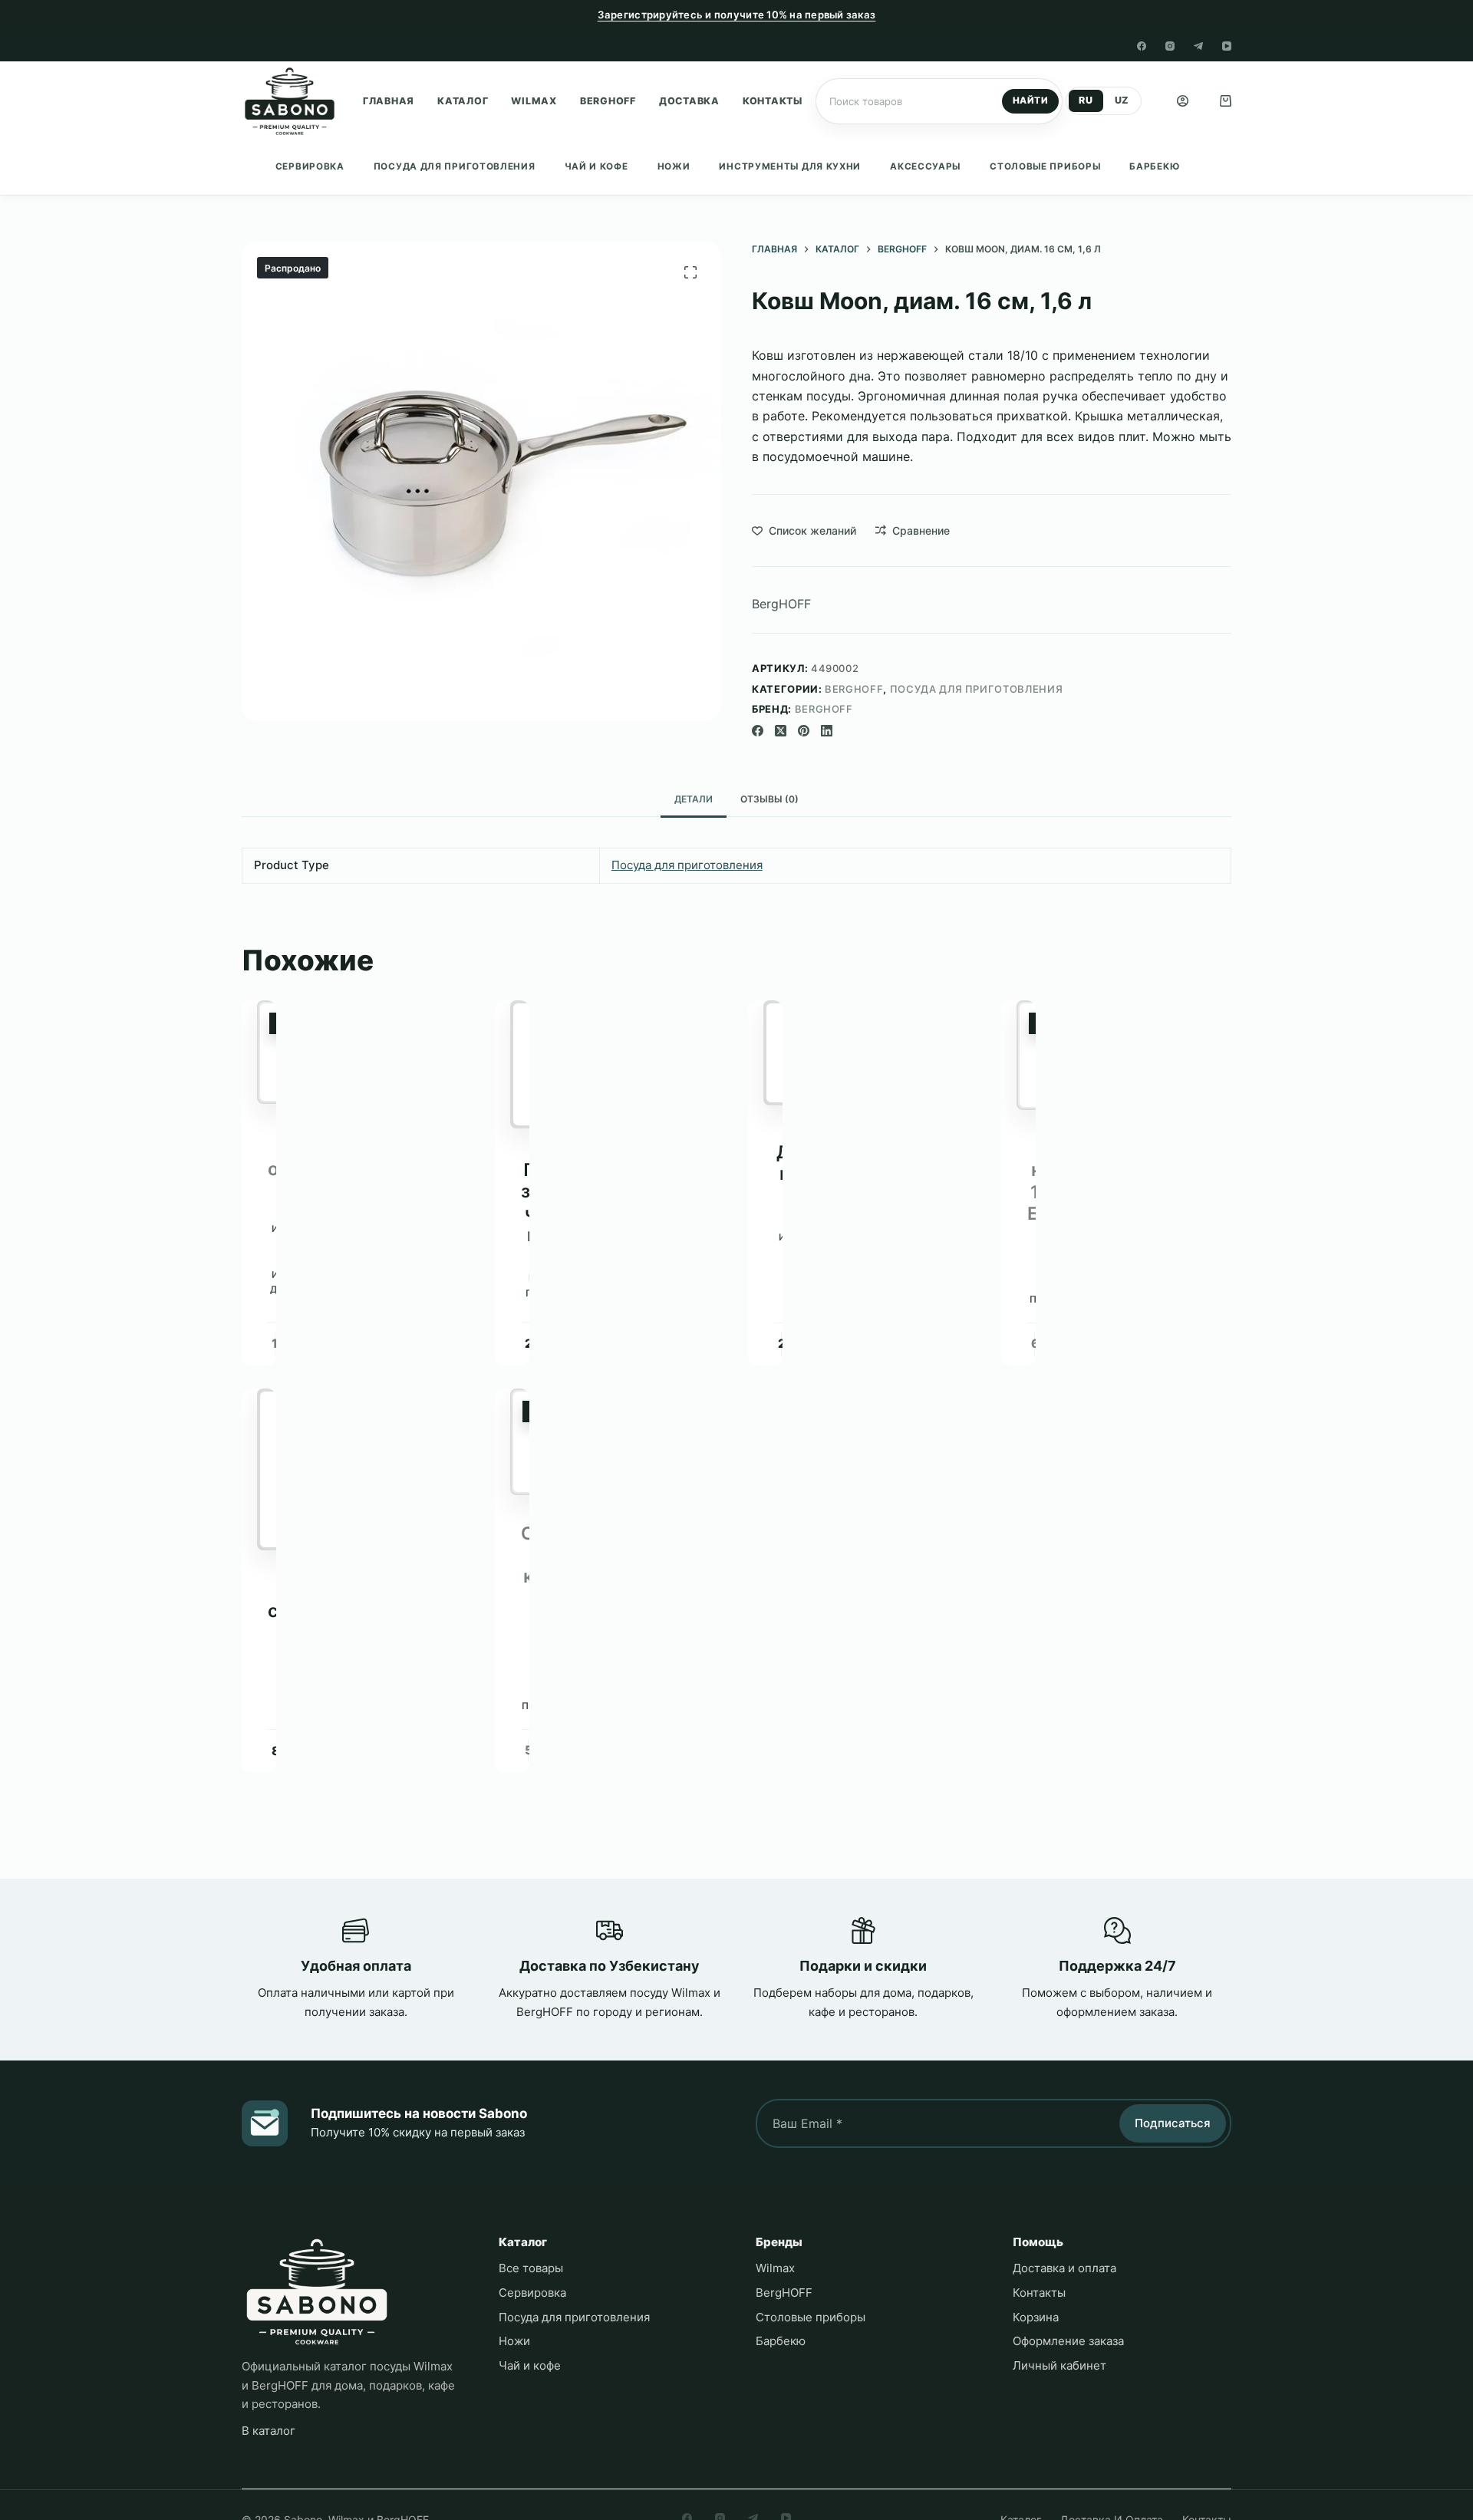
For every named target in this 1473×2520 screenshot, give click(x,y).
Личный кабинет (1059, 2365)
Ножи (674, 166)
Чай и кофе (596, 166)
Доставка (689, 101)
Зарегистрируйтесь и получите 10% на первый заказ (737, 15)
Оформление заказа (1068, 2341)
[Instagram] (1170, 46)
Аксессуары (925, 166)
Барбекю (1154, 166)
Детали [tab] (694, 799)
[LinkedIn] (827, 731)
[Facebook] (1142, 46)
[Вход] (1183, 101)
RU (1086, 100)
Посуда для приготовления (455, 166)
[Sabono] (317, 2292)
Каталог (463, 101)
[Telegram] (1198, 46)
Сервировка (310, 166)
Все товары (531, 2268)
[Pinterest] (804, 731)
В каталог (269, 2431)
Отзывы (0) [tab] (769, 799)
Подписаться (1173, 2123)
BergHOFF (608, 101)
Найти (1030, 100)
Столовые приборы (1045, 166)
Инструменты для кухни (790, 166)
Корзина (1036, 2317)
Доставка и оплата (1064, 2268)
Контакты (773, 101)
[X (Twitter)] (781, 731)
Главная (389, 101)
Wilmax (534, 101)
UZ (1122, 100)
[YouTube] (1227, 46)
